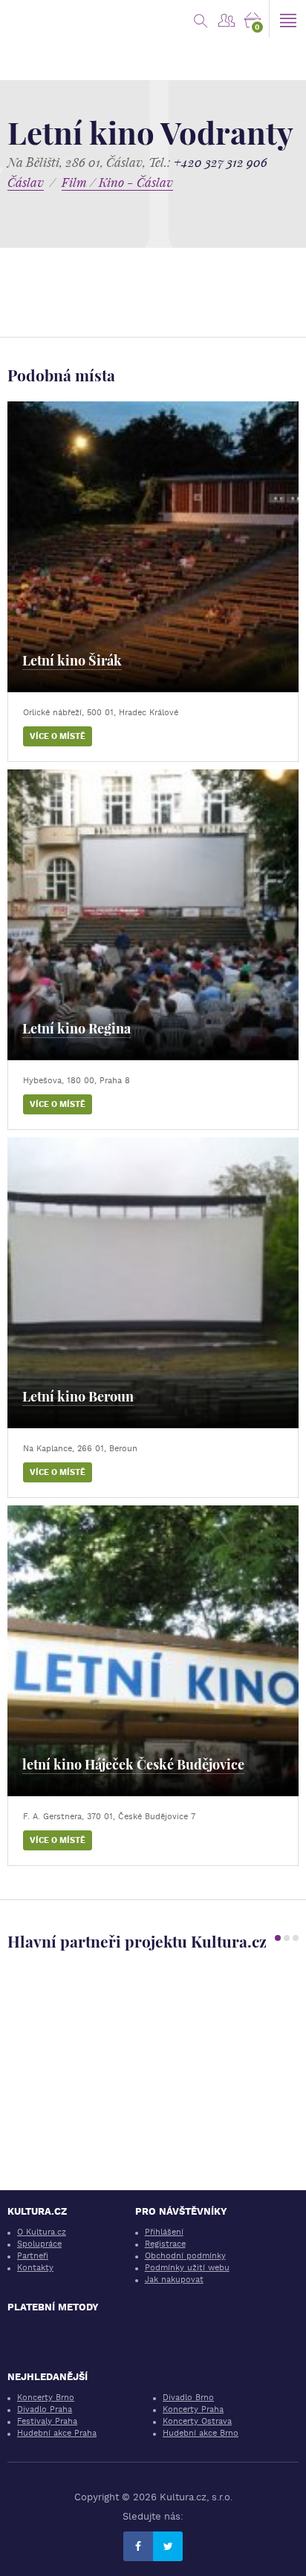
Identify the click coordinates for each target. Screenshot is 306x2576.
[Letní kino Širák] (153, 547)
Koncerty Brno (46, 2398)
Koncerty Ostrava (197, 2421)
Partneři (33, 2256)
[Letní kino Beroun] (153, 1283)
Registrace (165, 2244)
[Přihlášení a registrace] (226, 19)
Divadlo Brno (188, 2398)
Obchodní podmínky (185, 2256)
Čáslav (26, 182)
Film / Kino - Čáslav (117, 182)
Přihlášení (164, 2232)
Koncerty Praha (193, 2409)
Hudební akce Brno (201, 2433)
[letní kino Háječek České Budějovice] (153, 1651)
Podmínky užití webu (187, 2268)
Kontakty (35, 2268)
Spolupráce (39, 2244)
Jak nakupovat (174, 2280)
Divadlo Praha (45, 2409)
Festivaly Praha (47, 2421)
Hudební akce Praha (57, 2433)
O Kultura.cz (42, 2232)
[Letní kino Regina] (153, 915)
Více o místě (58, 736)
